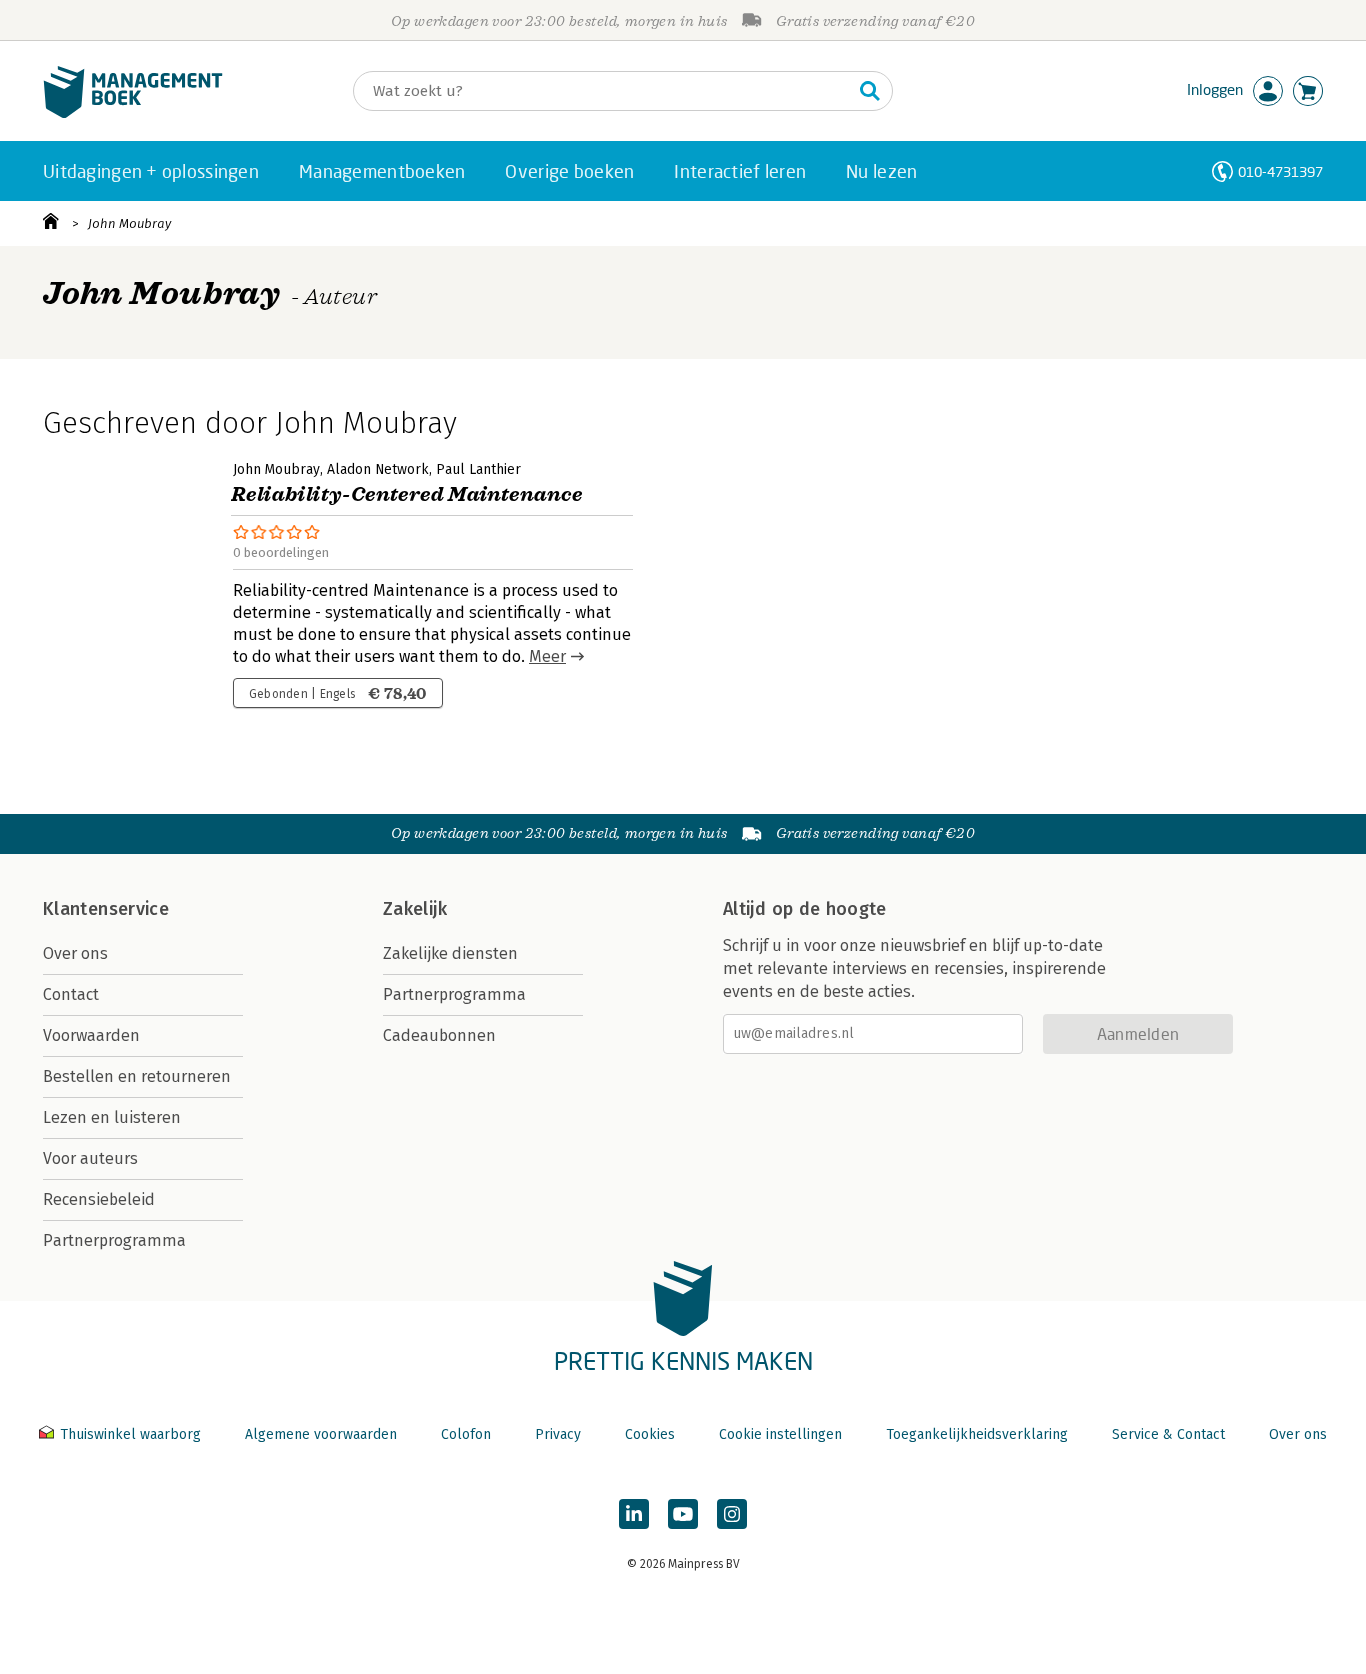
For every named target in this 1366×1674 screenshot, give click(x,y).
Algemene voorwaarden (321, 1434)
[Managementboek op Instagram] (732, 1514)
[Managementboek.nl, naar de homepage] (133, 113)
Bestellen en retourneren (137, 1076)
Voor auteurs (90, 1158)
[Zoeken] (870, 91)
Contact (71, 994)
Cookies (650, 1434)
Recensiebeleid (99, 1199)
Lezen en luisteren (112, 1117)
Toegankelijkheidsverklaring (977, 1434)
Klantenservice (106, 909)
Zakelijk (415, 909)
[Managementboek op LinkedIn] (634, 1514)
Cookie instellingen (780, 1434)
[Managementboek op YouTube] (683, 1514)
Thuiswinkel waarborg (130, 1434)
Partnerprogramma (114, 1240)
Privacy (558, 1434)
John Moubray (129, 223)
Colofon (466, 1434)
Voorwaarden (91, 1035)
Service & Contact (1168, 1434)
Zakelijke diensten (450, 953)
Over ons (75, 953)
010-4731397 (1280, 171)
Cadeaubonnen (439, 1035)
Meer (547, 656)
